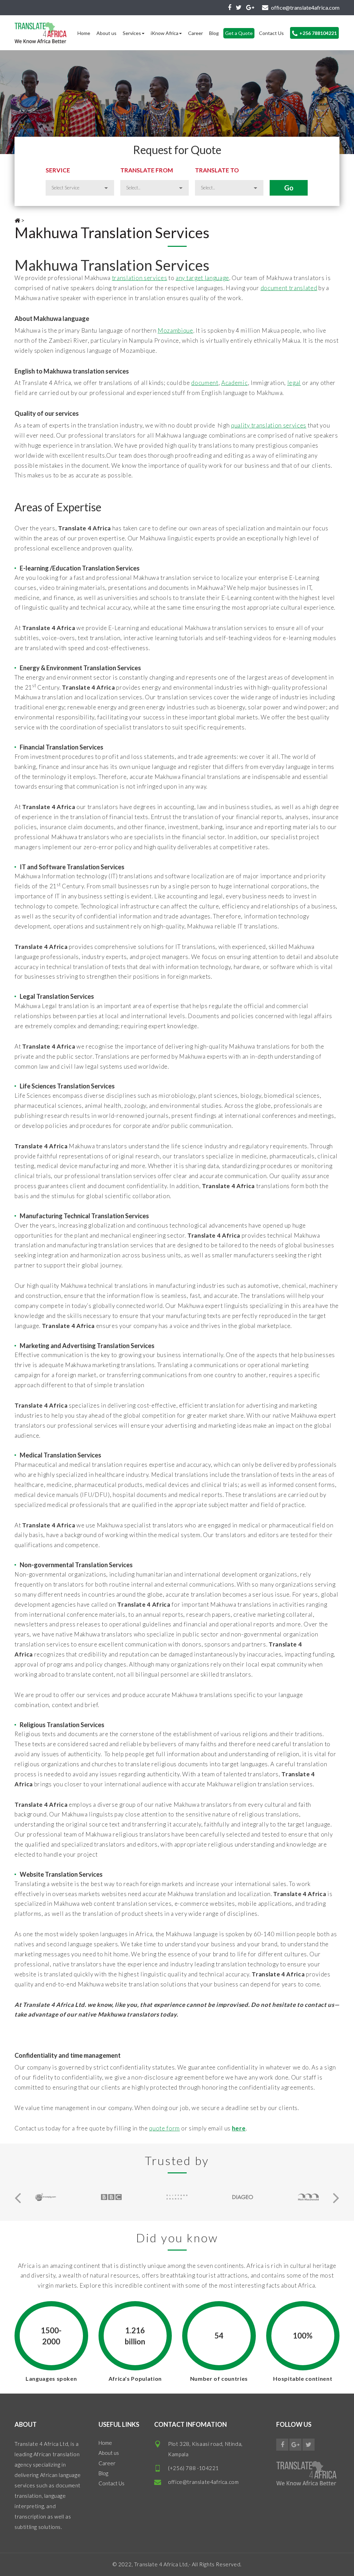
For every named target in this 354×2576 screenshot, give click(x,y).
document (205, 383)
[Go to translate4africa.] (17, 220)
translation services (140, 278)
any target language (202, 278)
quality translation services (269, 425)
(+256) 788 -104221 (193, 2468)
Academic (234, 383)
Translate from (147, 170)
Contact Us (271, 33)
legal (294, 383)
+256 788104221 (318, 33)
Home (84, 33)
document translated (289, 288)
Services (132, 33)
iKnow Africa (165, 33)
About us (106, 33)
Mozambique (175, 330)
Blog (214, 33)
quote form (164, 2128)
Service (58, 170)
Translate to (217, 170)
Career (195, 33)
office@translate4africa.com (203, 2482)
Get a (239, 33)
